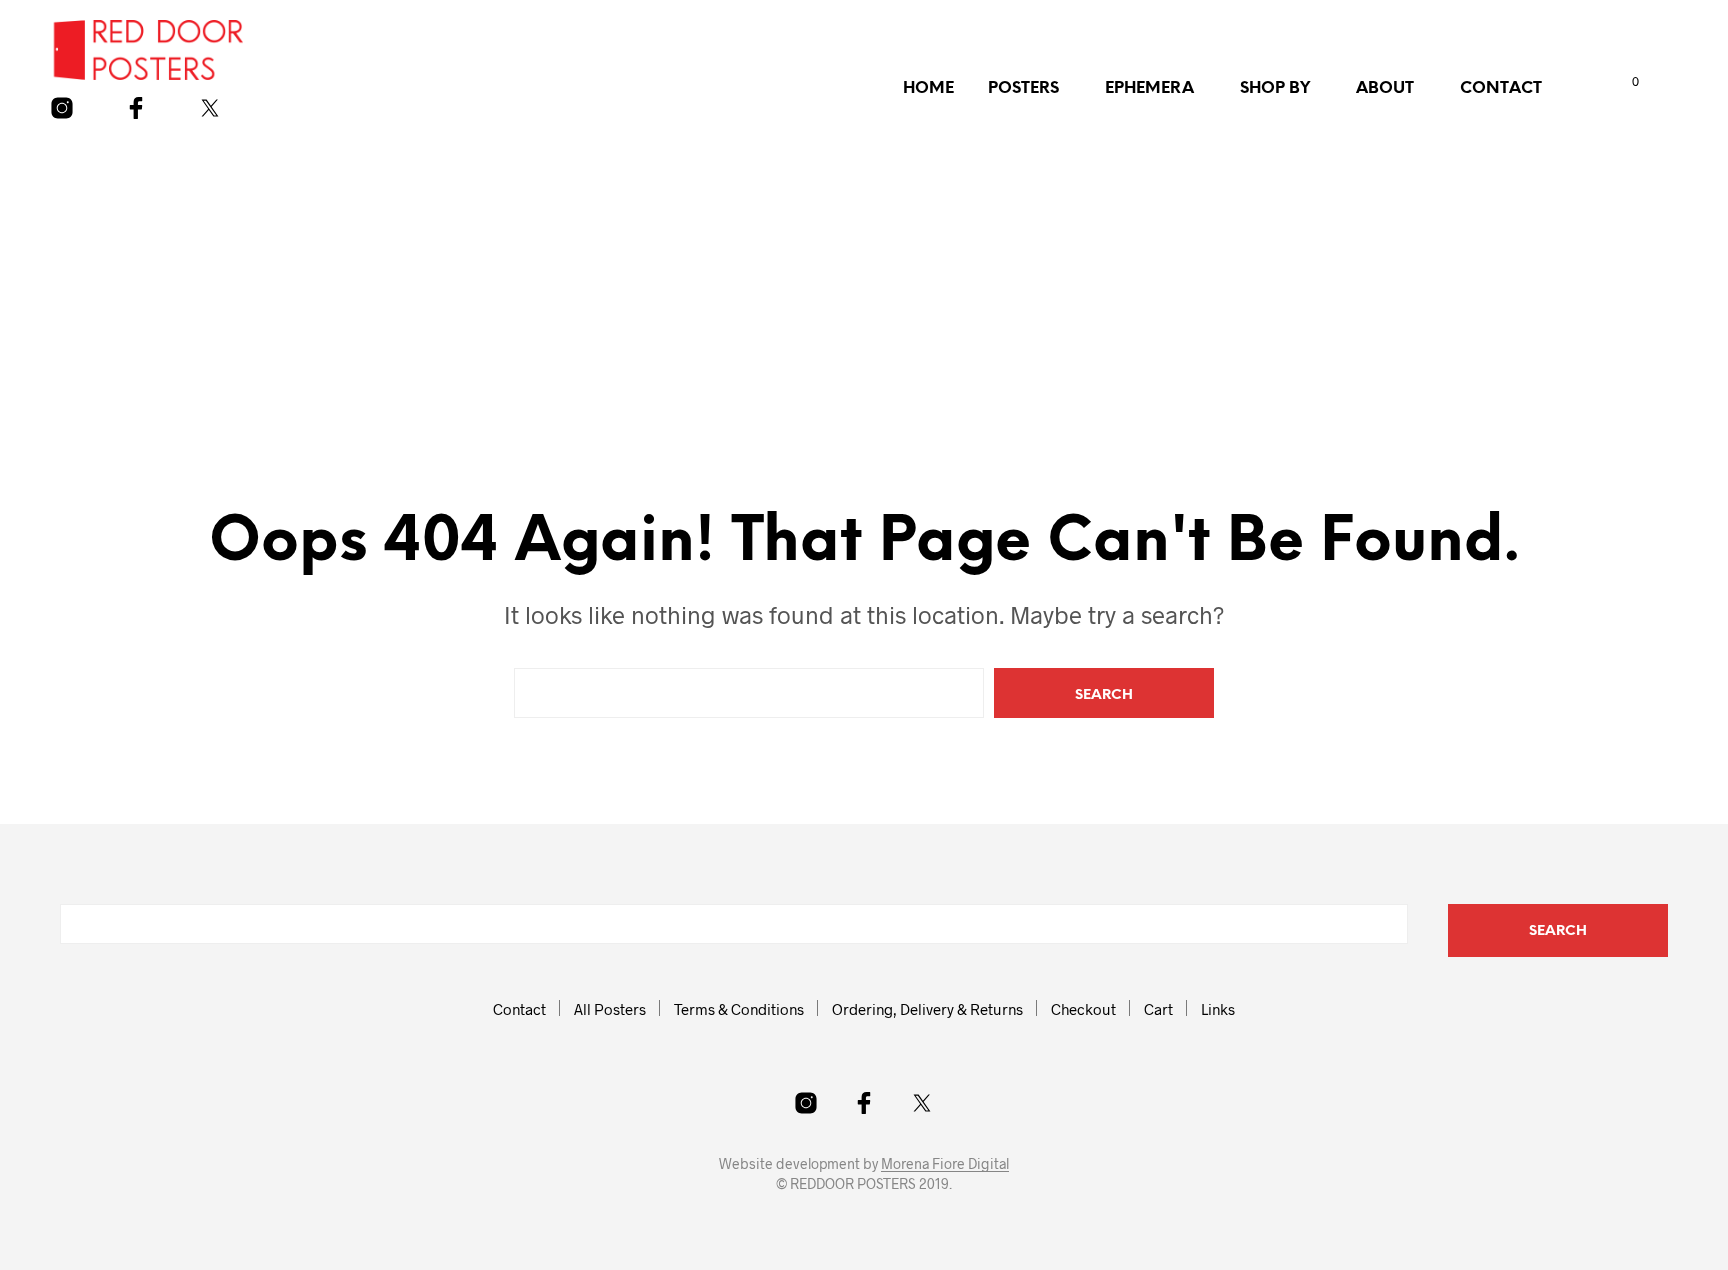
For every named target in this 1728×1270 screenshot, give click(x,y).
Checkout (1083, 1009)
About (1385, 88)
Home (928, 88)
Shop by (1275, 88)
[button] (1615, 82)
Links (1218, 1009)
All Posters (610, 1009)
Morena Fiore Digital (945, 1164)
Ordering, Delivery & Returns (927, 1009)
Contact (1501, 88)
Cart (1158, 1009)
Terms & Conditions (739, 1009)
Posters (1023, 88)
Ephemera (1149, 88)
